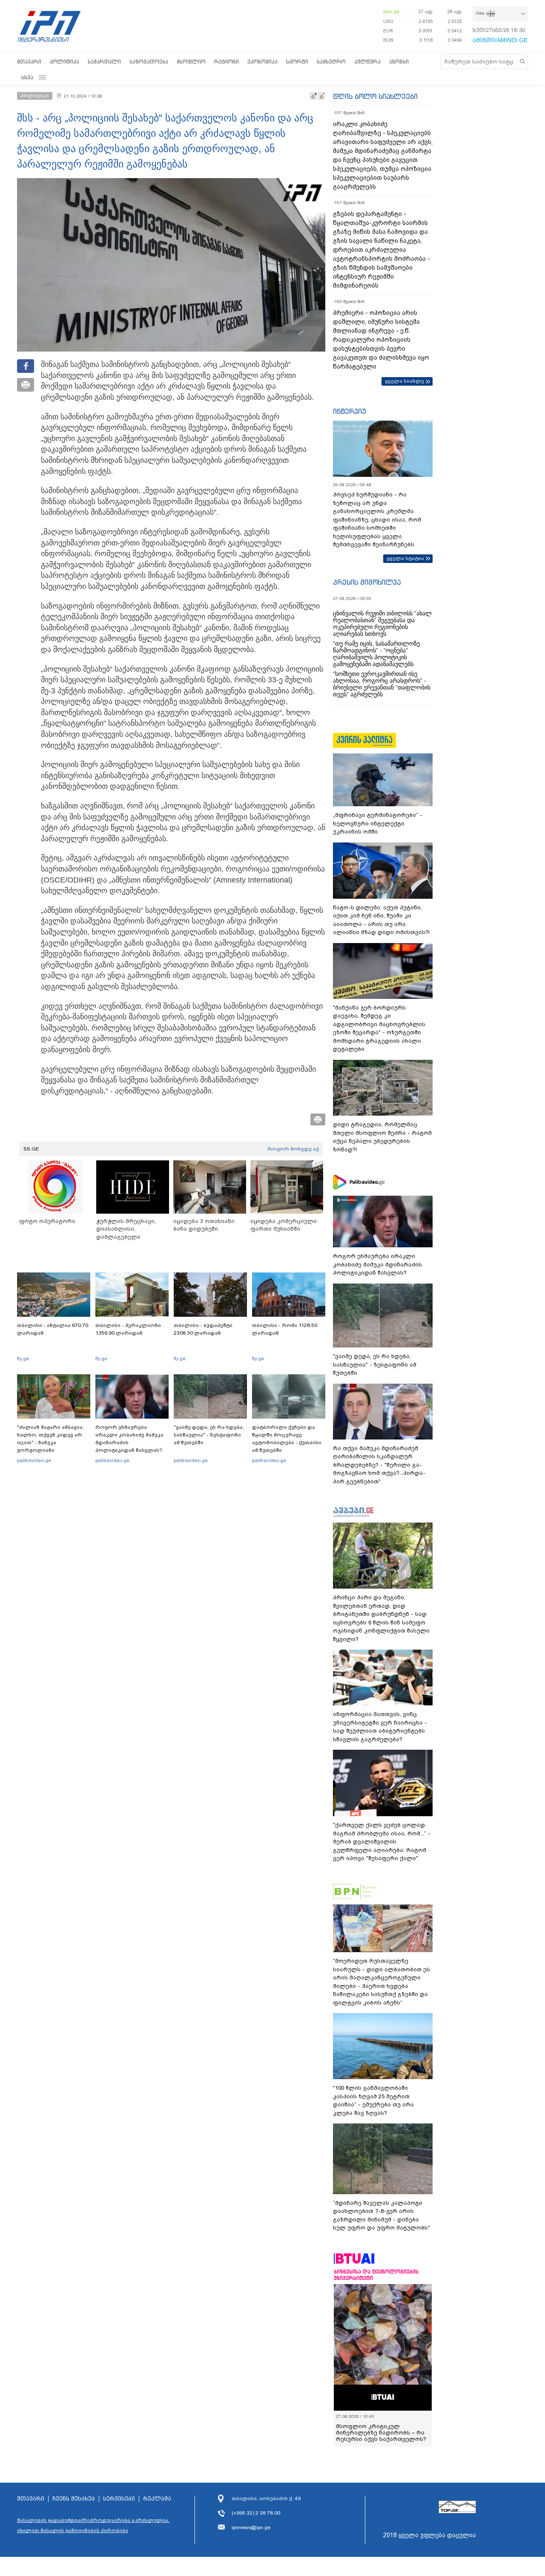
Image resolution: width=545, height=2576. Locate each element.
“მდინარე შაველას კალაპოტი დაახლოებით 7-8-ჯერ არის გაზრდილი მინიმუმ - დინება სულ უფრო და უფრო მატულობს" (381, 2215)
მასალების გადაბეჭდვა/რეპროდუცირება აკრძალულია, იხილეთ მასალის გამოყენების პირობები (93, 2525)
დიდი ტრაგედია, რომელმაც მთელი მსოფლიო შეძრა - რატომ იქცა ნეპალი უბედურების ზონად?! (382, 1137)
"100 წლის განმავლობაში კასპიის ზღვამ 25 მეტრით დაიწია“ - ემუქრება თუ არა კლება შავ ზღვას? (373, 2100)
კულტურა (367, 62)
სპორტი (297, 62)
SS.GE (31, 1149)
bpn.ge (391, 12)
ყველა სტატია (405, 558)
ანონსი (399, 62)
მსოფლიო (191, 62)
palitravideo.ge (34, 1460)
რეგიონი (227, 62)
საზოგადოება (149, 62)
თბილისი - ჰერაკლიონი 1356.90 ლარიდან (128, 1329)
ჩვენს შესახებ (74, 2499)
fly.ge (23, 1359)
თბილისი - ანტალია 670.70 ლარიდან (53, 1329)
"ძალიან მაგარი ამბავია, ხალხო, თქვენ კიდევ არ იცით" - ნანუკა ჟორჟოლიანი (50, 1439)
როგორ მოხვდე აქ (293, 1149)
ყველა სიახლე (404, 381)
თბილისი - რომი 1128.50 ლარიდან (285, 1329)
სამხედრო (331, 62)
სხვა (27, 77)
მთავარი (29, 62)
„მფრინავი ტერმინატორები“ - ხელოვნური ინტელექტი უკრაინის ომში (378, 823)
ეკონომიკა (262, 62)
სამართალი (104, 62)
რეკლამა (157, 2499)
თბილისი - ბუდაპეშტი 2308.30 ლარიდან (203, 1329)
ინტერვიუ (350, 411)
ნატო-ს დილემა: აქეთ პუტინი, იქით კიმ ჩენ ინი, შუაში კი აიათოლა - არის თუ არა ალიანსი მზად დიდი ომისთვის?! (381, 920)
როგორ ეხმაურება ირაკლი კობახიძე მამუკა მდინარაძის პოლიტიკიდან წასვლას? (129, 1439)
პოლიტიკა (65, 62)
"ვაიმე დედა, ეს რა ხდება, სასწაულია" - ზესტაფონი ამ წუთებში (209, 1435)
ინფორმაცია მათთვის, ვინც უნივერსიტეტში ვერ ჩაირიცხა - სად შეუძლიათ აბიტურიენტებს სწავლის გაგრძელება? (380, 1727)
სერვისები (119, 2499)
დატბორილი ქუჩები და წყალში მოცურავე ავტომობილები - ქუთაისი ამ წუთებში (287, 1439)
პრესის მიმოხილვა (367, 582)
